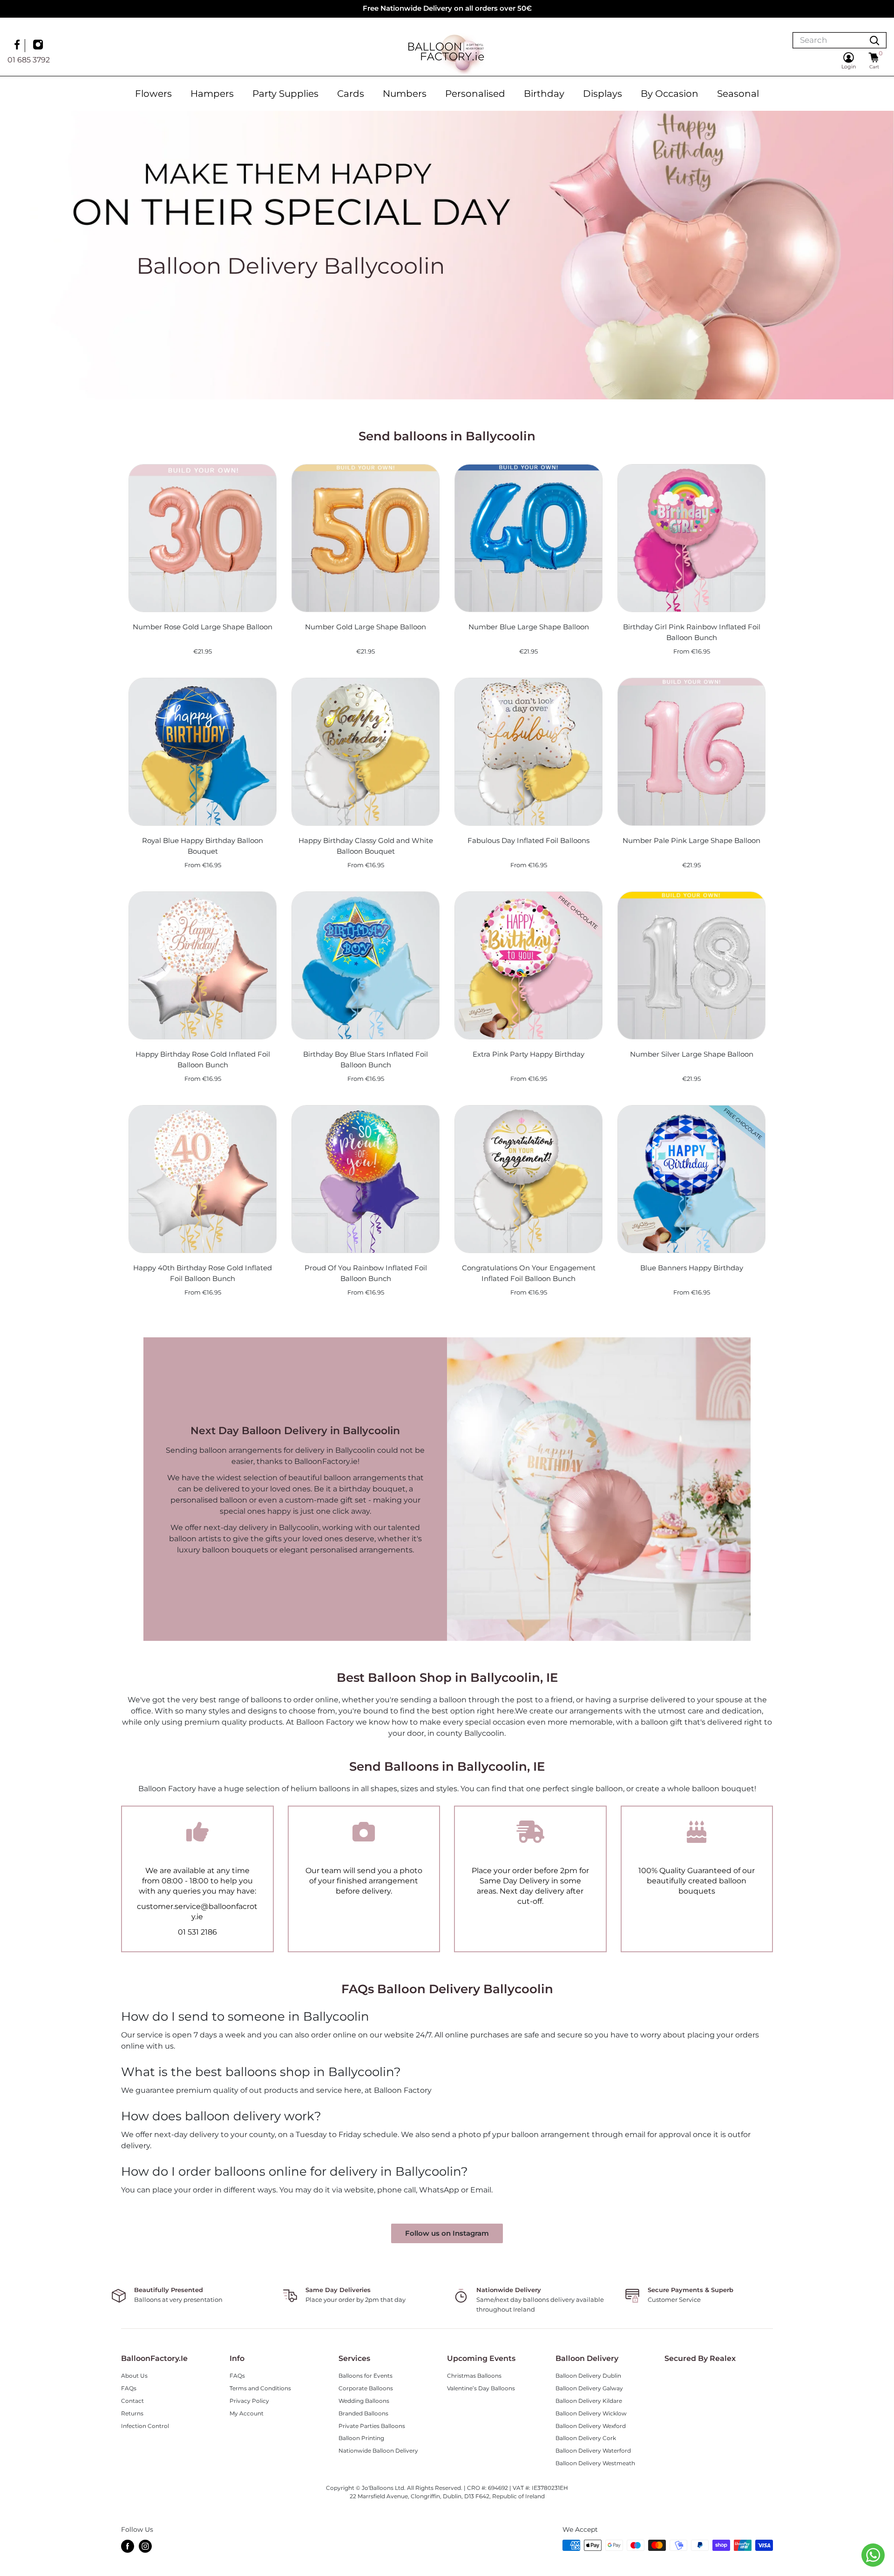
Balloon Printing (361, 2438)
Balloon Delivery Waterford (593, 2451)
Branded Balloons (363, 2413)
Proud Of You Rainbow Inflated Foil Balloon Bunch (366, 1273)
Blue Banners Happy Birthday (692, 1268)
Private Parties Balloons (372, 2426)
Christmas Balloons (474, 2376)
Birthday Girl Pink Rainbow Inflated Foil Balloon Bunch (692, 632)
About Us (134, 2376)
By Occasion (670, 94)
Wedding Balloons (364, 2401)
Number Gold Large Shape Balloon (366, 627)
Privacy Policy (249, 2401)
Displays (603, 94)
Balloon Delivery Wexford (591, 2426)
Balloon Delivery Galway (589, 2388)
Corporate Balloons (366, 2388)
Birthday (544, 94)
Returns (132, 2413)
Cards (351, 94)
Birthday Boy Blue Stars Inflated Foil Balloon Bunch (366, 1059)
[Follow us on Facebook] (18, 46)
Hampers (212, 94)
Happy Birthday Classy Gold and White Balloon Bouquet (366, 846)
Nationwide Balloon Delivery (378, 2451)
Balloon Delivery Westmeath (595, 2463)
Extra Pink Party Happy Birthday (528, 1054)
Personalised (475, 94)
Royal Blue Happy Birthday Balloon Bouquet (203, 846)
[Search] (874, 40)
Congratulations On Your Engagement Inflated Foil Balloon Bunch (529, 1273)
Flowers (153, 94)
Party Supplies (285, 94)
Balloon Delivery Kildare (589, 2401)
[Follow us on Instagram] (39, 46)
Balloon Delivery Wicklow (591, 2413)
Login (849, 67)
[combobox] (828, 40)
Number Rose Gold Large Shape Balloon (203, 627)
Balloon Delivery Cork (586, 2438)
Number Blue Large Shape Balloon (529, 627)
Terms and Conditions (260, 2388)
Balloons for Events (366, 2376)
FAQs (129, 2388)
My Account (247, 2413)
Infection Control (145, 2426)
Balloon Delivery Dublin (588, 2376)
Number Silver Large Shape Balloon (692, 1054)
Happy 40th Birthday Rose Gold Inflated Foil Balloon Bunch (203, 1273)
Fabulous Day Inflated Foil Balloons (528, 840)
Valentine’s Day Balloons (481, 2388)
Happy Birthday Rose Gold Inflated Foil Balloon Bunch (203, 1059)
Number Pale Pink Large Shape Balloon (691, 840)
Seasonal (738, 94)
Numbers (405, 94)
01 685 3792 (29, 60)
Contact (132, 2401)
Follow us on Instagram (447, 2233)
